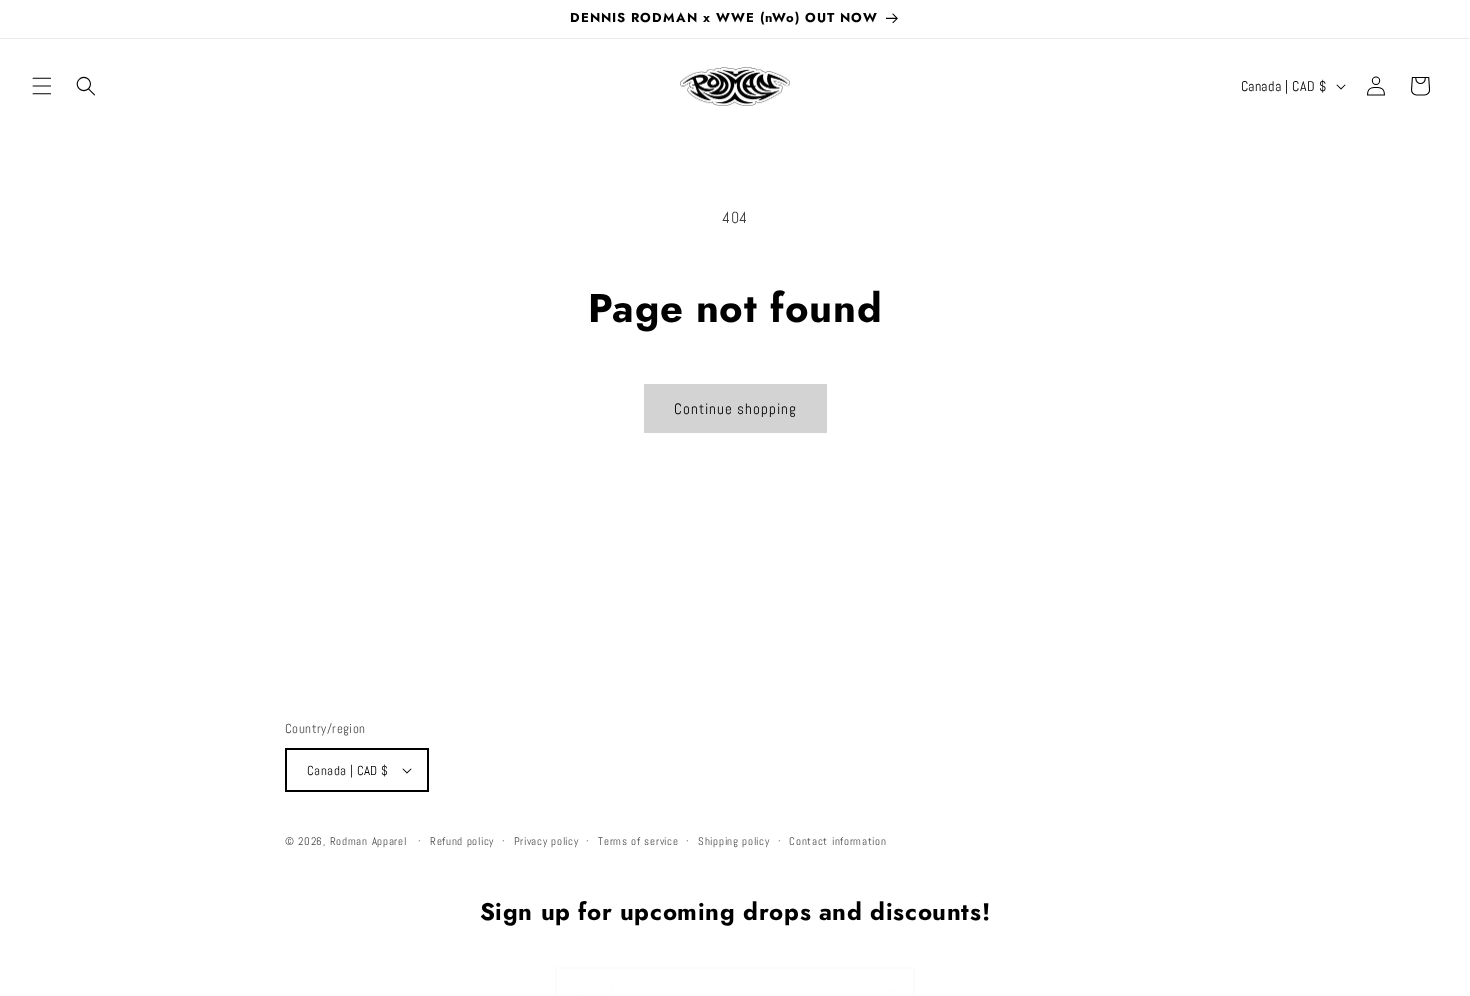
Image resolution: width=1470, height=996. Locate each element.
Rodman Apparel (368, 841)
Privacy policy (546, 841)
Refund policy (462, 841)
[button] (42, 86)
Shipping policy (734, 841)
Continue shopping (735, 408)
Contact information (837, 841)
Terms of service (638, 841)
